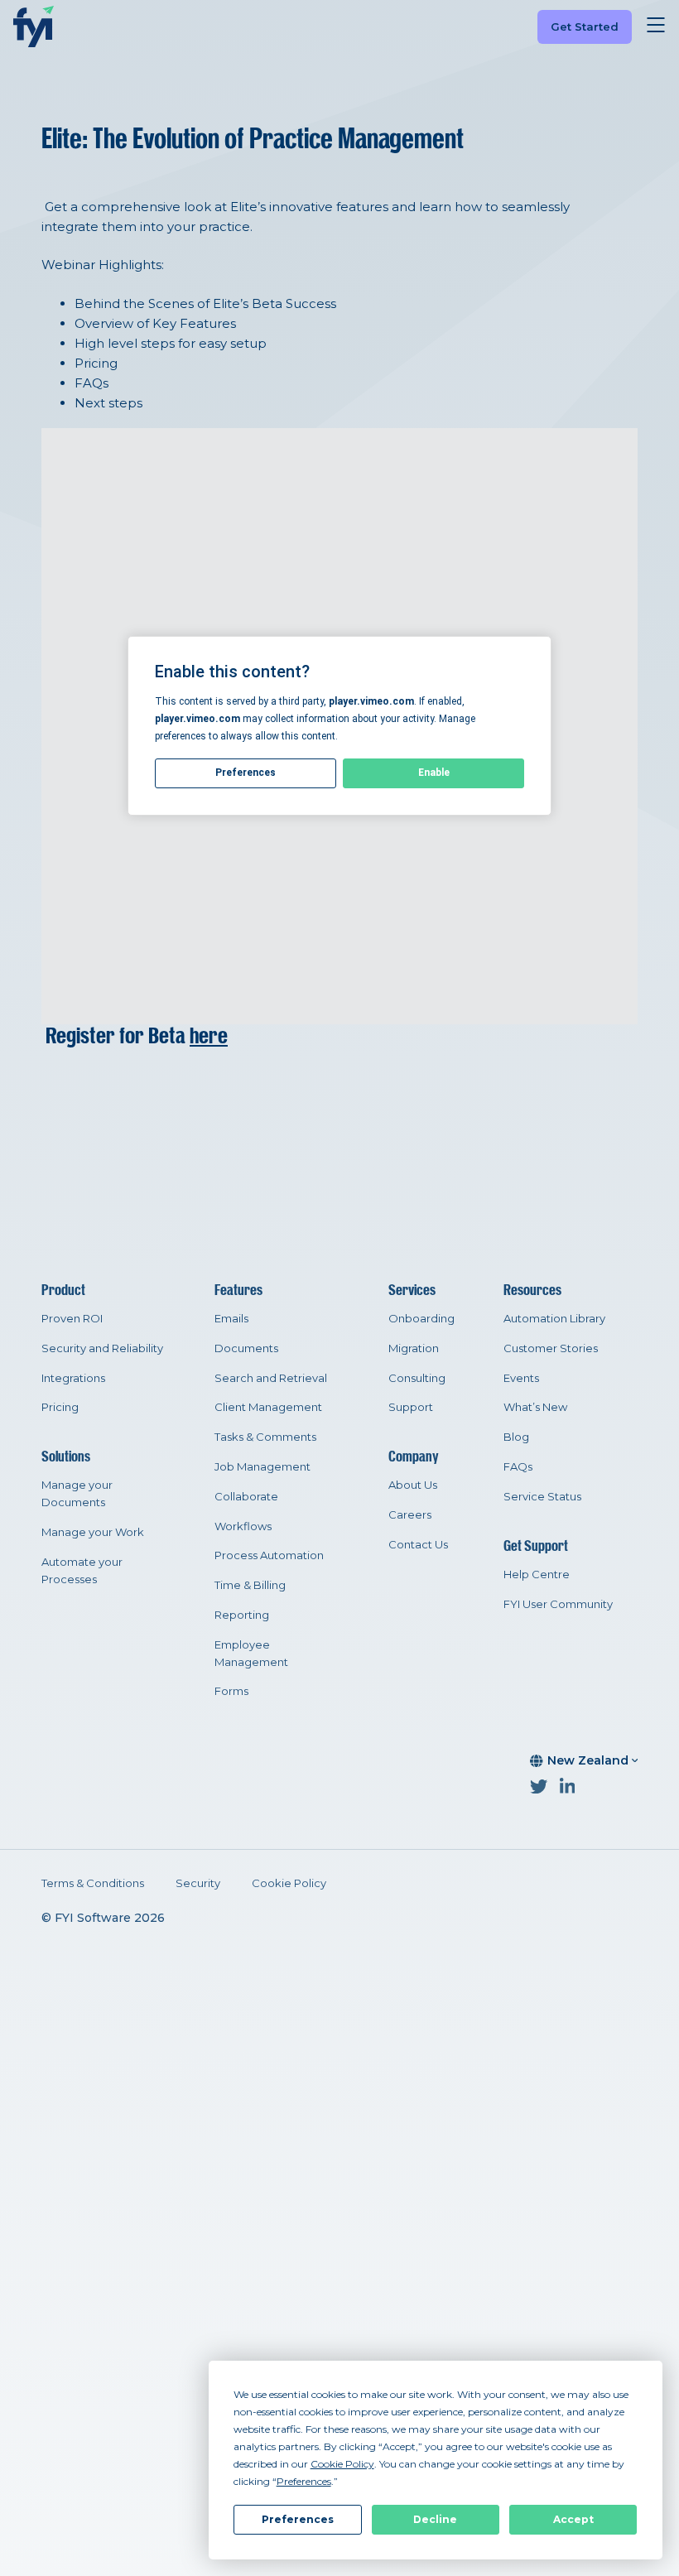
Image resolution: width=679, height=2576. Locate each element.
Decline (435, 2519)
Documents (246, 1348)
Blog (516, 1437)
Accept (573, 2519)
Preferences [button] (304, 2481)
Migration (414, 1348)
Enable (434, 773)
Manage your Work (93, 1532)
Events (521, 1378)
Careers (410, 1514)
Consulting (417, 1378)
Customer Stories (551, 1348)
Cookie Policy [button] (342, 2464)
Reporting (242, 1615)
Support (411, 1407)
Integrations (73, 1378)
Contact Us (418, 1544)
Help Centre (537, 1574)
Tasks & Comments (265, 1437)
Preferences (298, 2519)
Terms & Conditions (93, 1883)
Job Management (262, 1466)
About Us (413, 1485)
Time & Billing (250, 1585)
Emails (231, 1318)
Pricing (60, 1407)
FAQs (518, 1466)
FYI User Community (558, 1604)
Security (198, 1883)
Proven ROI (72, 1318)
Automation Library (554, 1318)
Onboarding (421, 1318)
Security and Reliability (102, 1348)
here (209, 1036)
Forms (231, 1691)
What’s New (535, 1407)
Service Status (542, 1496)
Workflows (243, 1526)
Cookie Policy (289, 1883)
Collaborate (246, 1496)
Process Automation (269, 1555)
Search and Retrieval (271, 1378)
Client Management (268, 1407)
